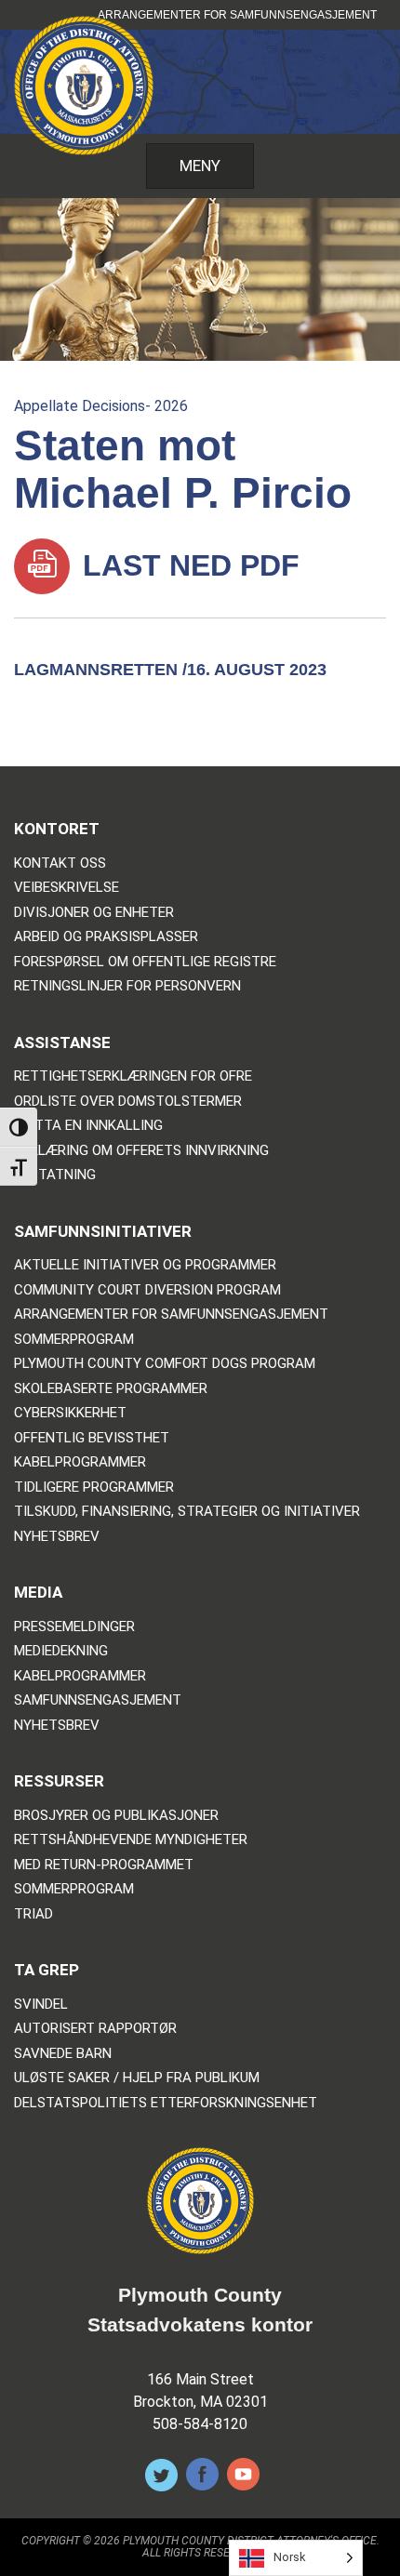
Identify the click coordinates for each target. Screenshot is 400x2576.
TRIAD (33, 1914)
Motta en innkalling (88, 1126)
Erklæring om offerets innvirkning (141, 1151)
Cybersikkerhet (70, 1413)
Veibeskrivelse (67, 888)
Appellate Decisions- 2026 (101, 406)
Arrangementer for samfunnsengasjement (237, 15)
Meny (200, 166)
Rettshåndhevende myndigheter (131, 1840)
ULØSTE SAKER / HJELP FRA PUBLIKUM (137, 2078)
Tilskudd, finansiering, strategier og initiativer (187, 1512)
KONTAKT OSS (60, 863)
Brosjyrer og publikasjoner (116, 1816)
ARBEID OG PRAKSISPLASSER (106, 937)
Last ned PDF (187, 565)
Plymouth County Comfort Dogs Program (165, 1364)
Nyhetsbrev (57, 1537)
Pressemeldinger (74, 1627)
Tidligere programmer (94, 1487)
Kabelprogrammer (80, 1462)
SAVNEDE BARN (63, 2054)
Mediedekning (61, 1651)
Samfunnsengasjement (98, 1700)
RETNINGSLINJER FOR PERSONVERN (127, 986)
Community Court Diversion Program (147, 1290)
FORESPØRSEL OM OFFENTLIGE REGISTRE (145, 962)
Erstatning (55, 1175)
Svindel (41, 2005)
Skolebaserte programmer (111, 1389)
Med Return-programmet (104, 1865)
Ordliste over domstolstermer (128, 1102)
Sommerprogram (74, 1340)
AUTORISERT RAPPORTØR (95, 2029)
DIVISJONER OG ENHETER (94, 913)
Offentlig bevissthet (92, 1438)
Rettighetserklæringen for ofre (133, 1076)
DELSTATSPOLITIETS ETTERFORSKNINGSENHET (166, 2103)
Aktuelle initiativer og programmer (145, 1265)
